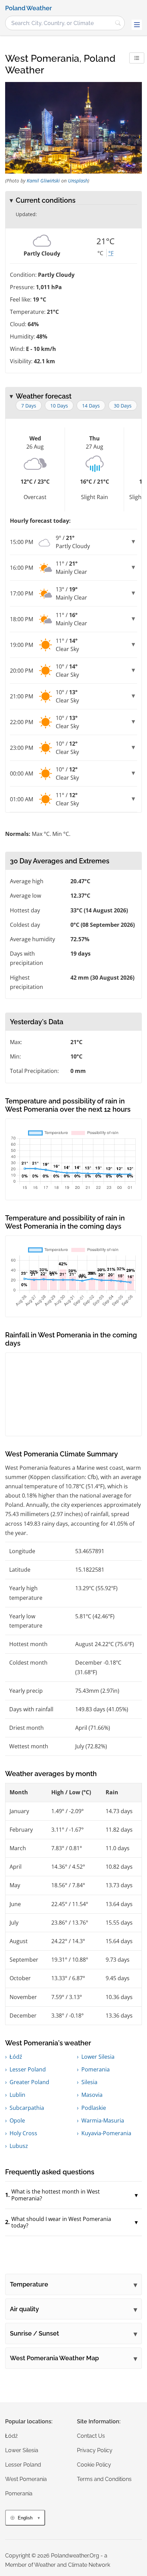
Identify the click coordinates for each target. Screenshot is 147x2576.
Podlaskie (94, 2108)
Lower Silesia (98, 2057)
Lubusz (19, 2146)
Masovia (92, 2095)
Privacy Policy (95, 2450)
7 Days (29, 406)
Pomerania (96, 2069)
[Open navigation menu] (137, 25)
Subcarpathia (27, 2108)
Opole (17, 2120)
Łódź (16, 2057)
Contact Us (91, 2436)
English (25, 2518)
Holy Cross (23, 2133)
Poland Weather (29, 8)
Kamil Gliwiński (43, 181)
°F (111, 253)
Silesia (89, 2082)
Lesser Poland (28, 2069)
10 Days (59, 406)
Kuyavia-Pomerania (106, 2133)
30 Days (123, 406)
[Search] (118, 23)
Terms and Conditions (104, 2479)
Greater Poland (29, 2082)
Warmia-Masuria (103, 2120)
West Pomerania (26, 2479)
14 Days (91, 406)
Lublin (17, 2095)
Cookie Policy (94, 2465)
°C (100, 253)
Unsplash (78, 181)
